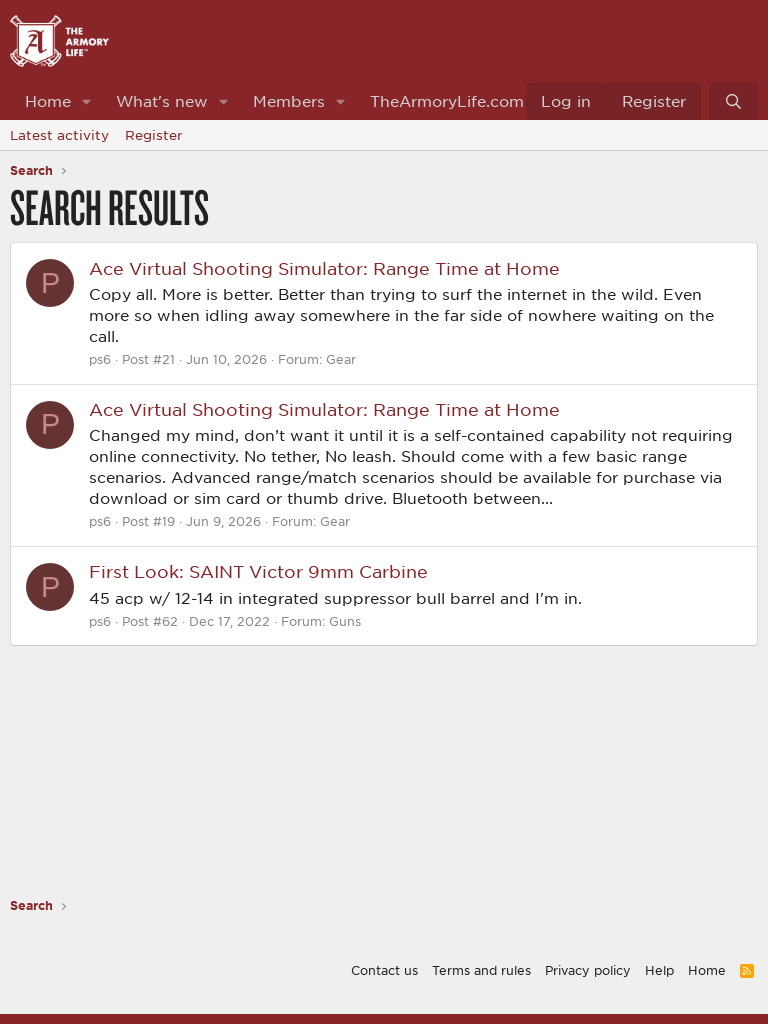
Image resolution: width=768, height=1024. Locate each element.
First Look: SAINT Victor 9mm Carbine (258, 571)
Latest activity (59, 135)
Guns (345, 621)
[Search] (733, 101)
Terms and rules (481, 970)
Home (48, 101)
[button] (87, 101)
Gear (341, 359)
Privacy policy (588, 970)
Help (659, 970)
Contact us (384, 970)
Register (154, 135)
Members (289, 101)
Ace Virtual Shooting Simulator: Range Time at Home (324, 268)
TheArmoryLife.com (447, 101)
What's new (162, 101)
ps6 (100, 359)
